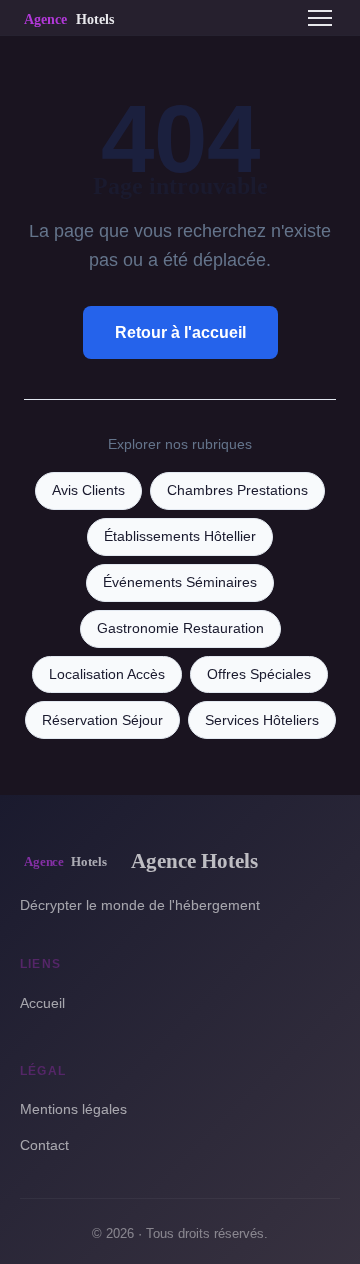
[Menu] (320, 18)
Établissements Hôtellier (180, 536)
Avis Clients (88, 490)
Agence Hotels (194, 860)
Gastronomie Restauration (180, 628)
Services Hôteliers (262, 720)
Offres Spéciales (259, 674)
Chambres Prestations (237, 490)
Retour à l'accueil (180, 332)
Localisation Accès (107, 674)
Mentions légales (73, 1109)
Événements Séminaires (180, 582)
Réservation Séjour (102, 720)
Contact (44, 1145)
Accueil (42, 1003)
